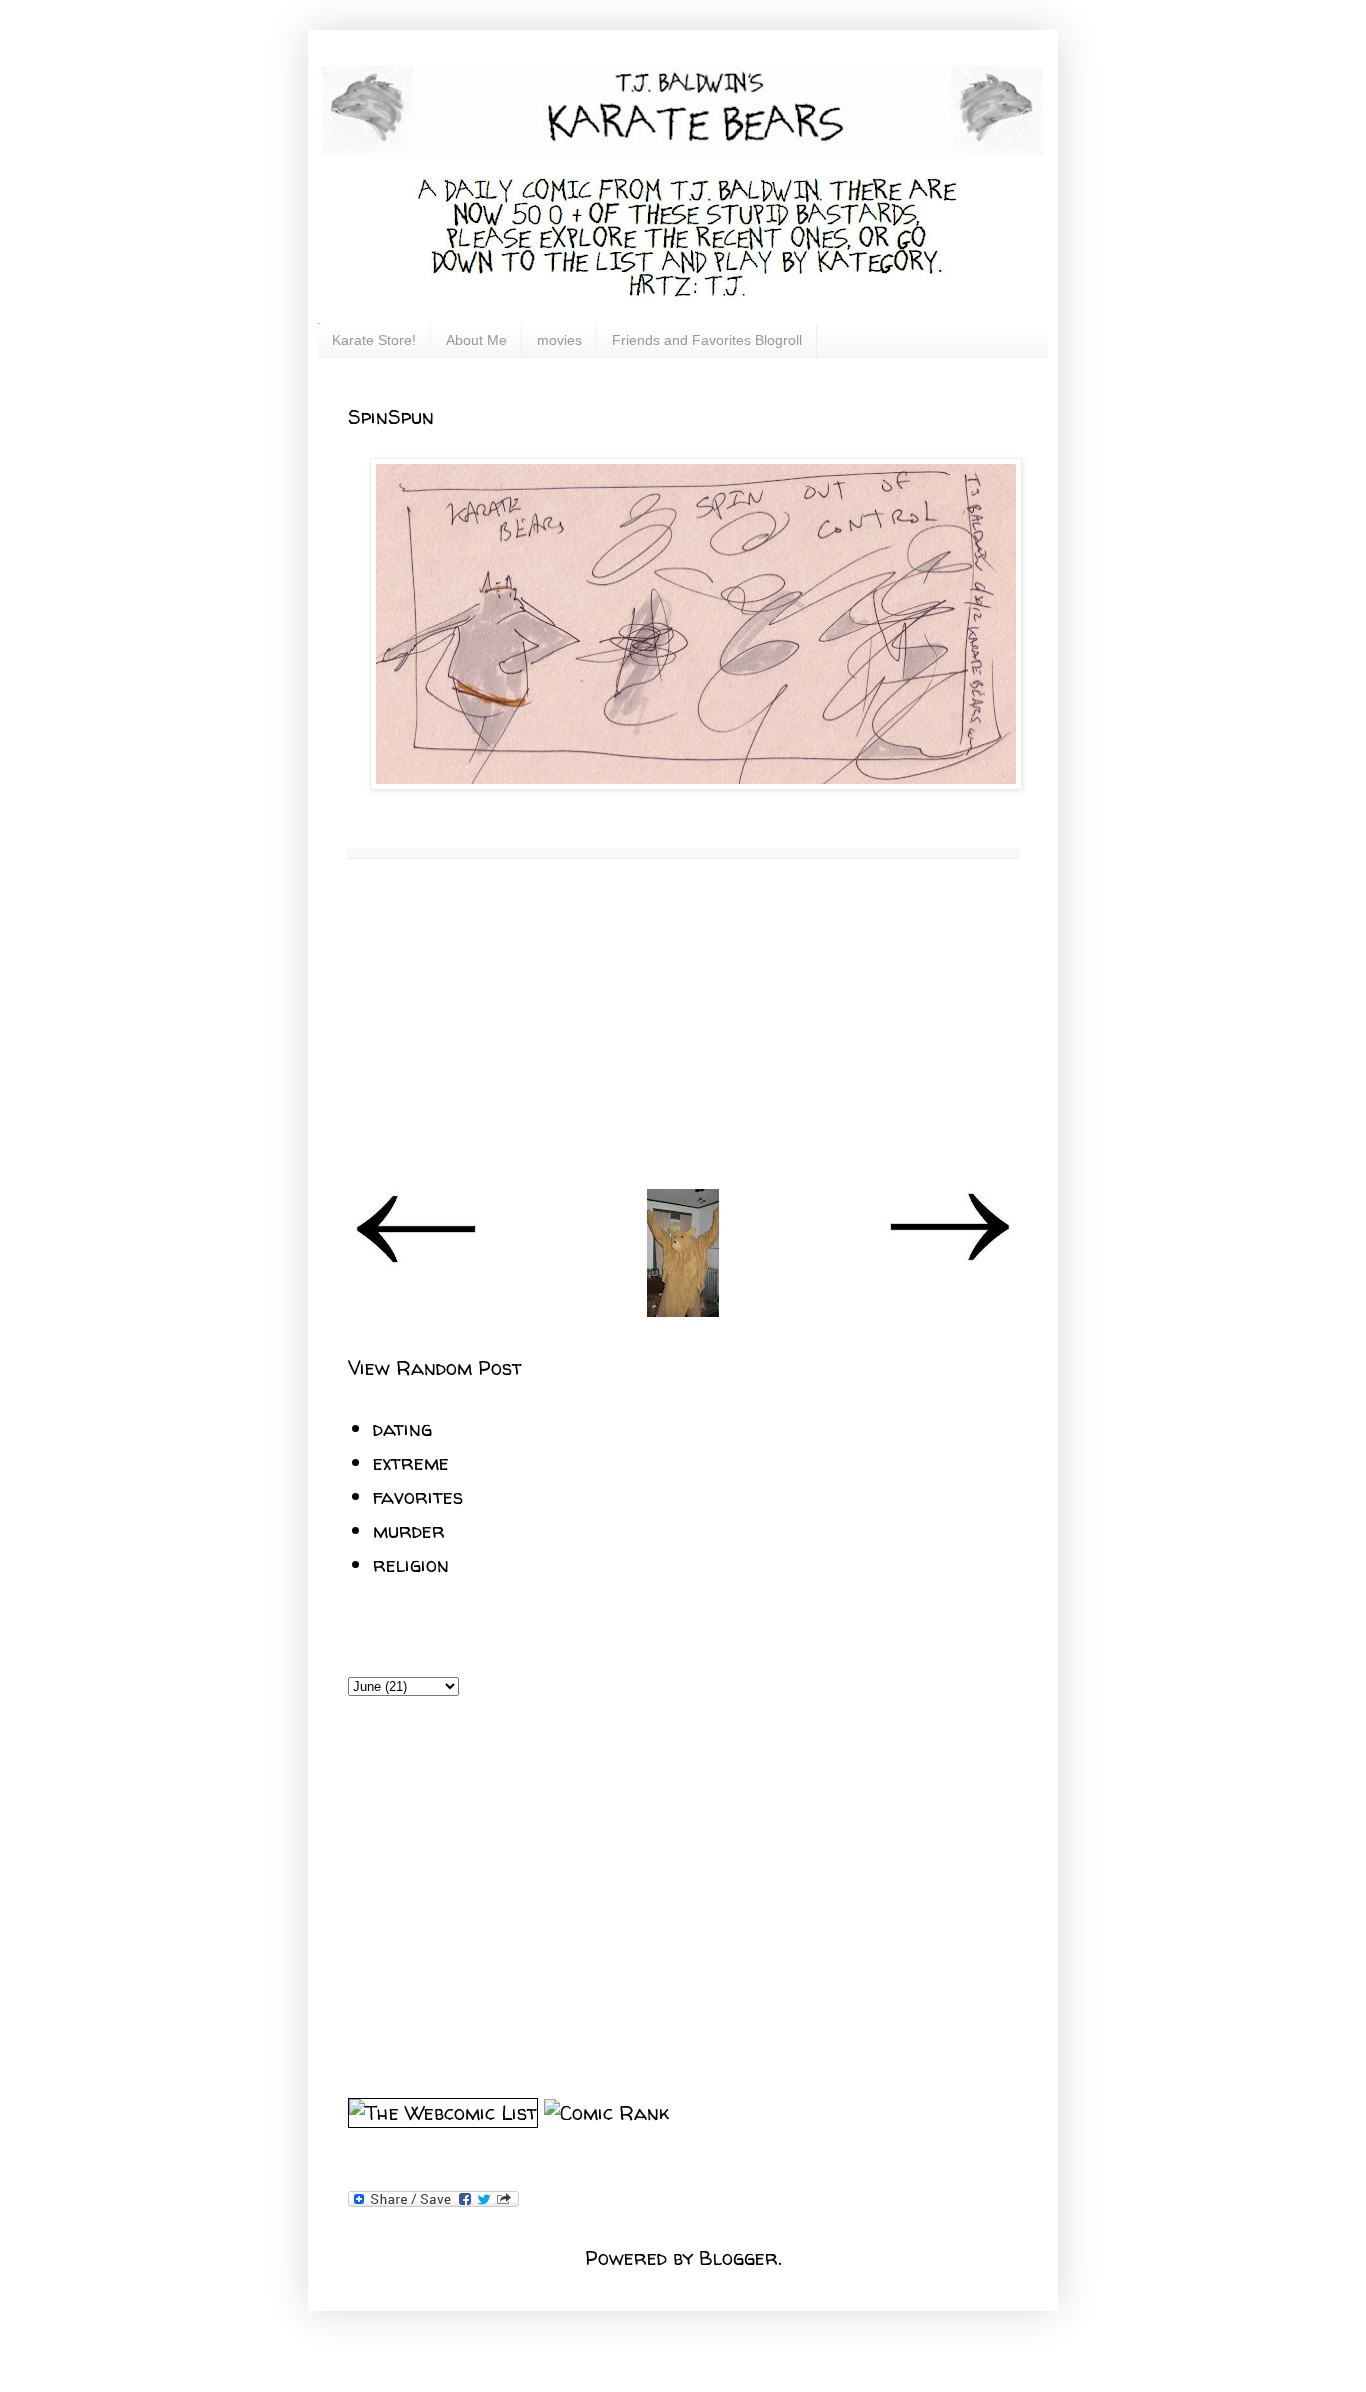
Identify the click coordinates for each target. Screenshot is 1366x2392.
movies (559, 340)
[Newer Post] (417, 1259)
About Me (476, 340)
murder (409, 1530)
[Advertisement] (683, 1024)
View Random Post (435, 1367)
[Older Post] (949, 1259)
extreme (411, 1462)
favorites (418, 1496)
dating (402, 1428)
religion (411, 1564)
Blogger (738, 2257)
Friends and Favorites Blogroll (707, 340)
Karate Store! (374, 340)
